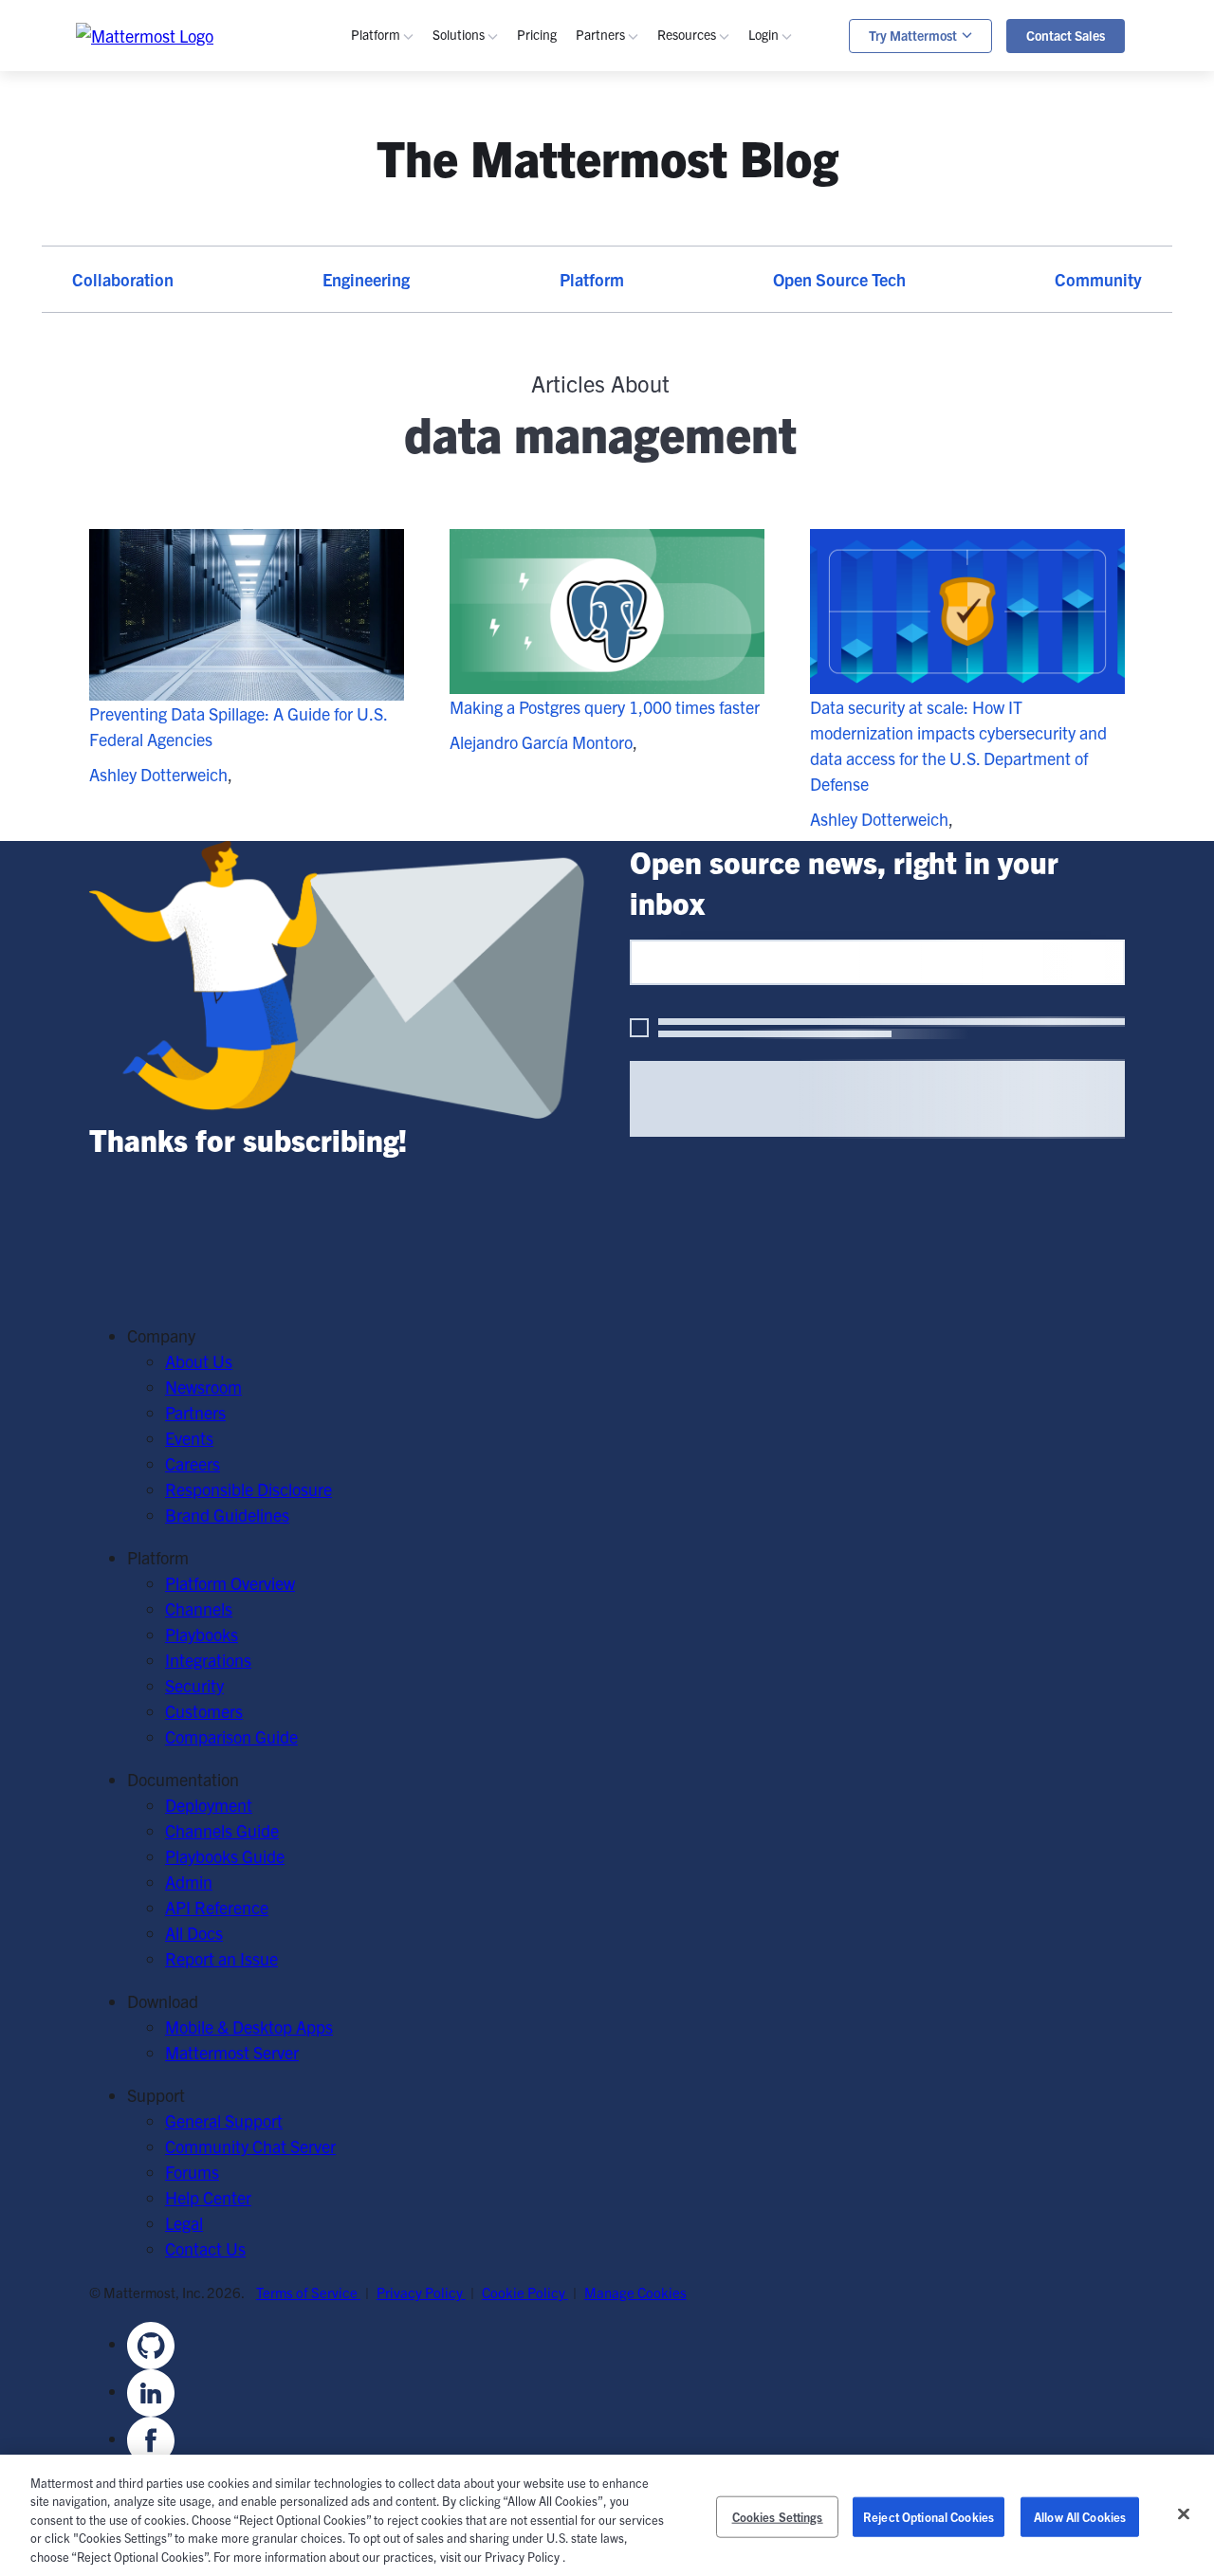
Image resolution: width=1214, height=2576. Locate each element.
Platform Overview (230, 1583)
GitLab (403, 457)
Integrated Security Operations (997, 151)
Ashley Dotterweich (158, 774)
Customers (725, 244)
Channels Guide (743, 355)
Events (710, 219)
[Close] (1184, 2514)
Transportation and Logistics (562, 509)
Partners (195, 1412)
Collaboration (123, 279)
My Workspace (829, 142)
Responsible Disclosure (248, 1489)
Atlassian (412, 432)
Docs (704, 432)
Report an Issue (221, 1958)
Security (409, 295)
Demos (711, 193)
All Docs (194, 1933)
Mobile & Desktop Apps (249, 2027)
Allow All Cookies (1080, 2517)
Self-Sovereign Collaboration (561, 193)
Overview (412, 142)
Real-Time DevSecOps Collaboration (590, 244)
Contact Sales (1066, 35)
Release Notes (737, 483)
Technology (502, 406)
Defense (490, 381)
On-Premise (422, 543)
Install (708, 671)
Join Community (744, 568)
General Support (224, 2120)
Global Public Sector (533, 432)
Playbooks (416, 193)
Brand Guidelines (227, 1515)
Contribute (724, 594)
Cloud (400, 568)
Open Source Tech (839, 279)
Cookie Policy (525, 2292)
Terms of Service (308, 2292)
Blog (702, 167)
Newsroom (203, 1387)
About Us (199, 1361)
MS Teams (417, 406)
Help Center (208, 2197)
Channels (413, 167)
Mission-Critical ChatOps (550, 219)
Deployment (209, 1805)
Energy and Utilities (531, 483)
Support (806, 219)
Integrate (718, 645)
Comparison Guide (231, 1736)
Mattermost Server (232, 2052)
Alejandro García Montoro (541, 742)
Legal (184, 2223)
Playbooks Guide (745, 381)
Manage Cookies (635, 2292)
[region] (607, 2515)
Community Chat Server (250, 2146)
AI (387, 270)
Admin (709, 406)
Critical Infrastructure (538, 355)
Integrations (208, 1660)
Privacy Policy (421, 2292)
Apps (795, 193)
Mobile (404, 244)
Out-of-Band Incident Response (1001, 177)
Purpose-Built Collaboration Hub (578, 270)
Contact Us (205, 2248)
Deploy (710, 620)
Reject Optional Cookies (929, 2517)
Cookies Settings (778, 2517)
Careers (193, 1463)
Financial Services (525, 457)
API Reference (737, 457)
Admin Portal (823, 167)
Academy (719, 329)
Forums (192, 2172)
